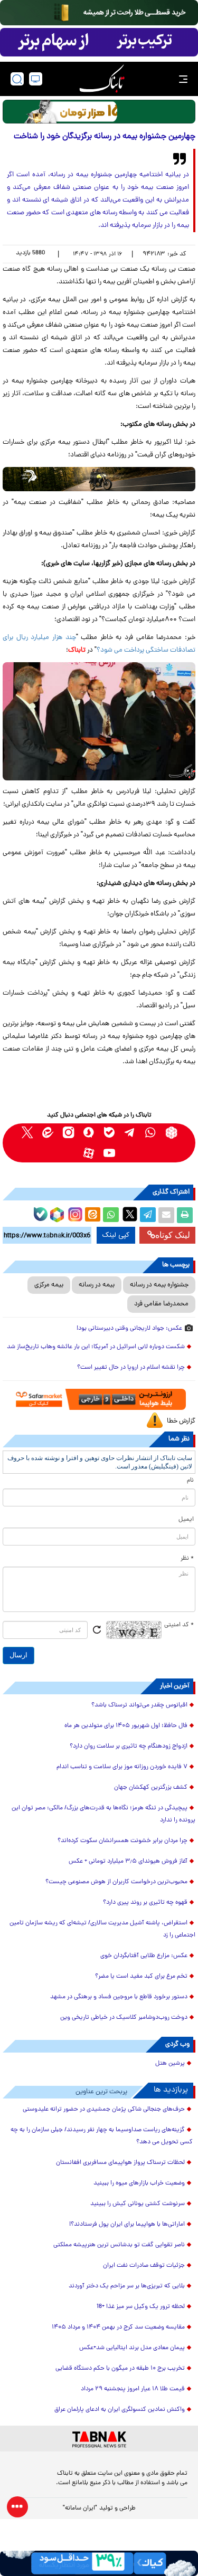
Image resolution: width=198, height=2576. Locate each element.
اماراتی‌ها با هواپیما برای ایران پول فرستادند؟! (127, 2225)
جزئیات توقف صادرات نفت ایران (144, 2266)
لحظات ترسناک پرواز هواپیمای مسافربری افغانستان (120, 2163)
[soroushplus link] (89, 1133)
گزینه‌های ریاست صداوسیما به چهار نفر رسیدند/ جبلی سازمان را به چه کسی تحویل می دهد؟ (102, 2136)
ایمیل (186, 1520)
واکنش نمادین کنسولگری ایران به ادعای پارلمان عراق (120, 2410)
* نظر (187, 1559)
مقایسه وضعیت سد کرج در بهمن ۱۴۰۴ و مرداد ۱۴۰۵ (118, 2327)
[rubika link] (171, 1133)
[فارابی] (99, 112)
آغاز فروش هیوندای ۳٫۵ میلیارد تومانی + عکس (128, 1862)
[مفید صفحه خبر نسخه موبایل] (99, 42)
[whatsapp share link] (111, 1215)
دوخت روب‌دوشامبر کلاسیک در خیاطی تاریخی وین (124, 2018)
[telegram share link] (148, 1215)
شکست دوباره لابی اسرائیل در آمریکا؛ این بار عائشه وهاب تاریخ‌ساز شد (96, 1347)
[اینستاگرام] (74, 1213)
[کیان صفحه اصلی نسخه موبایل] (99, 2563)
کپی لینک (116, 1235)
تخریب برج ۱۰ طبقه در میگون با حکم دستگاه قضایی (120, 2369)
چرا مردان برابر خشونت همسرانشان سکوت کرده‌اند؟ (122, 1841)
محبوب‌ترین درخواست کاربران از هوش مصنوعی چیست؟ (116, 1882)
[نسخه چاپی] (185, 1215)
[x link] (27, 1133)
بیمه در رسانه (97, 1285)
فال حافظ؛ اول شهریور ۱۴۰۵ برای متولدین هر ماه (126, 1726)
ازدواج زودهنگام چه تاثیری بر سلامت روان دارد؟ (129, 1747)
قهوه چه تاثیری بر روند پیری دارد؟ (145, 1903)
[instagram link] (68, 1133)
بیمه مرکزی (49, 1285)
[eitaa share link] (92, 1215)
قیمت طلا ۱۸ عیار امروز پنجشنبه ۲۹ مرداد (133, 2389)
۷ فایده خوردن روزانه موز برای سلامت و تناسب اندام (122, 1767)
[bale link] (110, 1133)
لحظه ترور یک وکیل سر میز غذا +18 (141, 2307)
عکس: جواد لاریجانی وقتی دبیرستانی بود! (129, 1329)
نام (190, 1481)
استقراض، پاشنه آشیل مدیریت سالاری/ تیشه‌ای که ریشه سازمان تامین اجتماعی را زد (102, 1929)
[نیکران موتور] (99, 479)
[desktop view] (36, 79)
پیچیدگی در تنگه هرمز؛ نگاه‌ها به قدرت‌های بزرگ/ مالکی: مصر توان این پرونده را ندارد (103, 1814)
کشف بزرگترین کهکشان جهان (151, 1788)
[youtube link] (110, 1153)
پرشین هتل (170, 2064)
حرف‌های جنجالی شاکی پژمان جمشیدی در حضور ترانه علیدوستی (104, 2110)
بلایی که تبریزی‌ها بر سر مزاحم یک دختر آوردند (127, 2286)
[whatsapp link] (151, 1133)
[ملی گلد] (99, 13)
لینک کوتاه (173, 1235)
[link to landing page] (102, 79)
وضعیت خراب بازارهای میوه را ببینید (139, 2183)
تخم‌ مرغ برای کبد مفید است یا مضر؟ (141, 1977)
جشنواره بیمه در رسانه (159, 1285)
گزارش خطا (181, 1421)
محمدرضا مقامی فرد (161, 1304)
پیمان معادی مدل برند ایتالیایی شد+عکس (132, 2348)
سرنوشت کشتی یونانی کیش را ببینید (138, 2204)
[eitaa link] (48, 1133)
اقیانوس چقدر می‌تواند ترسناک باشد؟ (139, 1705)
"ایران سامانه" (80, 2508)
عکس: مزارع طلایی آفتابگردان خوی (144, 1956)
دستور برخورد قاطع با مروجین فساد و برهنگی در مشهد (119, 1997)
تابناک (77, 650)
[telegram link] (130, 1133)
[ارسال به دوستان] (166, 1215)
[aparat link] (89, 1153)
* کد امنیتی (179, 1625)
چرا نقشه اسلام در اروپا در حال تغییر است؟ (131, 1368)
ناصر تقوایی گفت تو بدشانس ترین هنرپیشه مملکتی (119, 2245)
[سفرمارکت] (99, 1400)
